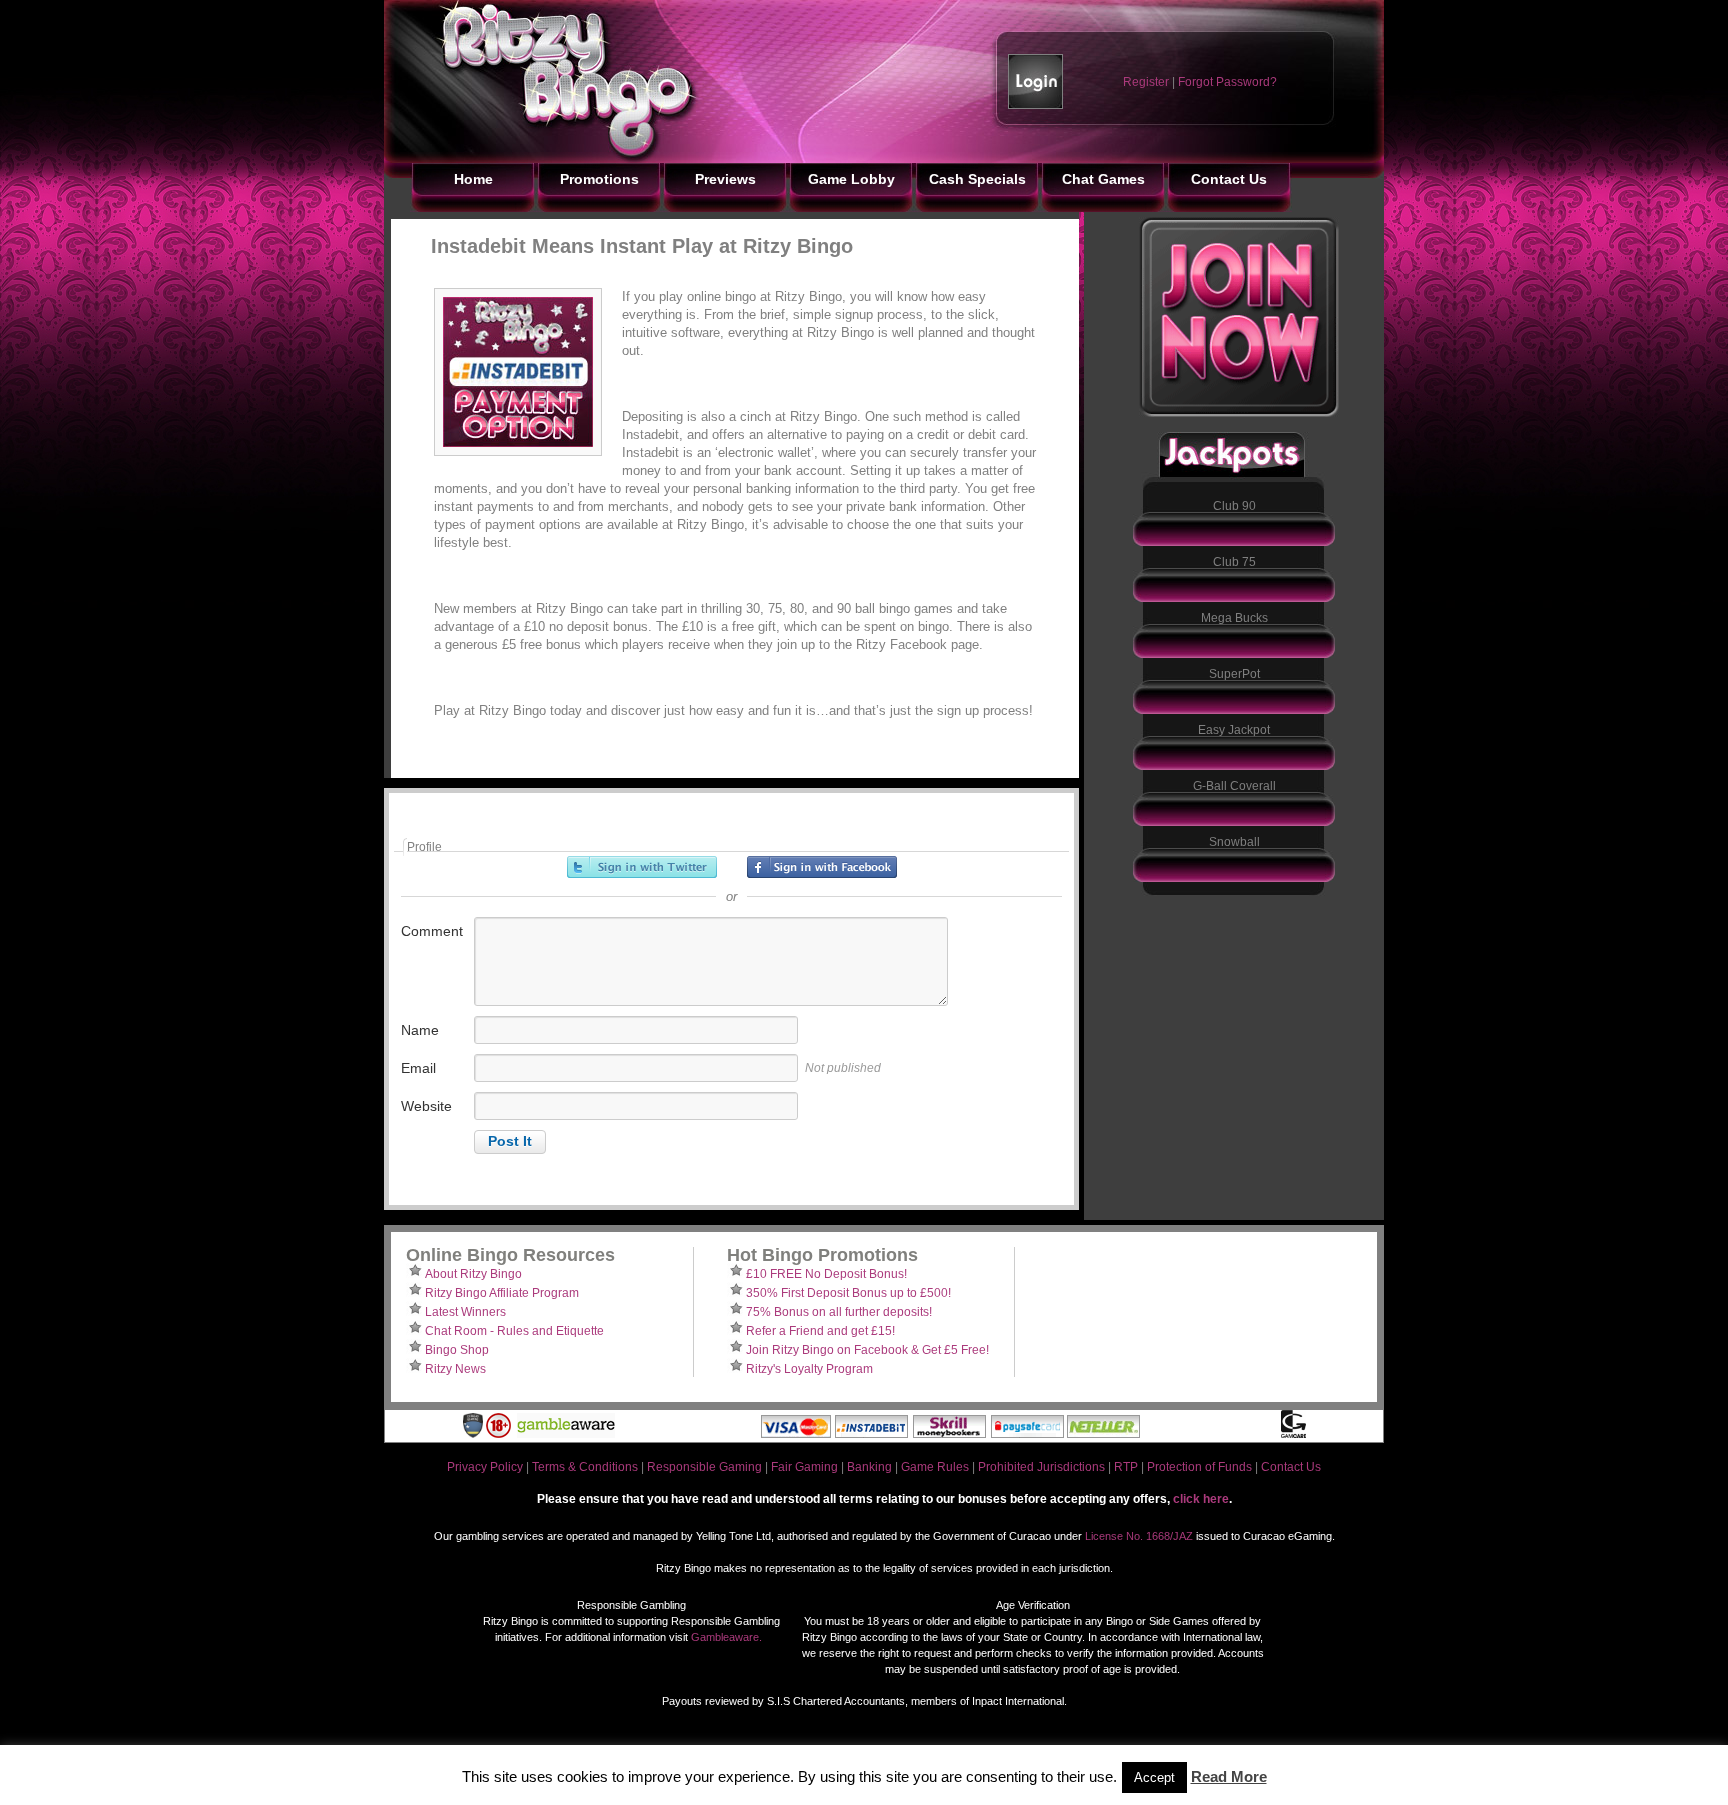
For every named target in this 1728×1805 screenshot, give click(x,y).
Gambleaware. (726, 1637)
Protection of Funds (1199, 1467)
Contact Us (1291, 1467)
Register (1146, 82)
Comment (432, 931)
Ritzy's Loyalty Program (809, 1369)
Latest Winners (465, 1312)
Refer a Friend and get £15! (820, 1331)
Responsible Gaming (704, 1467)
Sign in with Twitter (642, 867)
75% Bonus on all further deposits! (839, 1312)
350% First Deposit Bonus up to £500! (848, 1293)
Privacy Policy (485, 1467)
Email (418, 1068)
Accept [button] (1154, 1777)
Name (420, 1030)
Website (426, 1106)
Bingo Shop (457, 1350)
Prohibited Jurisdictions (1041, 1467)
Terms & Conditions (585, 1467)
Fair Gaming (804, 1467)
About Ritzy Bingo (473, 1274)
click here (1201, 1499)
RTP (1126, 1467)
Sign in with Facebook (822, 867)
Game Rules (935, 1467)
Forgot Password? (1227, 82)
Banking (869, 1467)
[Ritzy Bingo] (544, 159)
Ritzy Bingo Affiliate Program (502, 1293)
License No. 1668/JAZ (1139, 1536)
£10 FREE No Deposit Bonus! (826, 1274)
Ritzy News (455, 1369)
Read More (1229, 1776)
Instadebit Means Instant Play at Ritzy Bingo (642, 246)
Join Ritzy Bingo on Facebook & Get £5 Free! (867, 1350)
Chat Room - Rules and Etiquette (514, 1331)
